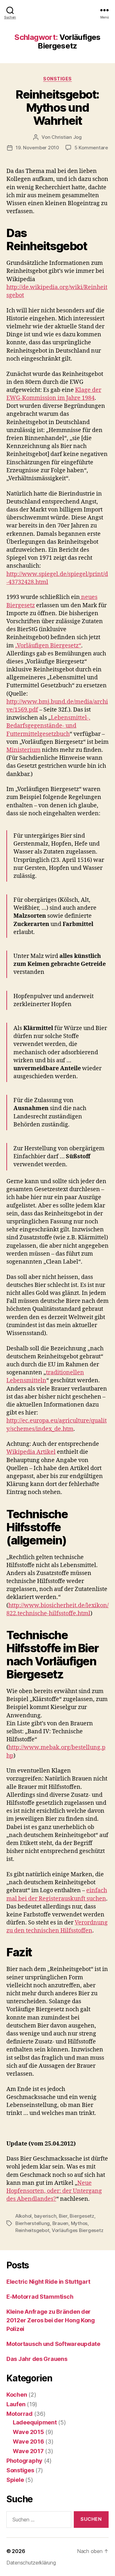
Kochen (17, 2395)
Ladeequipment (35, 2422)
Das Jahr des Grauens (37, 2359)
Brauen (60, 2223)
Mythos (79, 2223)
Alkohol (23, 2216)
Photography (24, 2461)
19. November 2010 (37, 148)
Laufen (16, 2404)
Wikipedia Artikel (31, 1452)
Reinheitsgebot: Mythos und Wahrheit (57, 108)
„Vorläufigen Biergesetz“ (48, 646)
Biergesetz (82, 2216)
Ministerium (23, 750)
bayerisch (45, 2216)
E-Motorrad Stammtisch (40, 2297)
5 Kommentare (91, 148)
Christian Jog (67, 137)
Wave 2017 (28, 2451)
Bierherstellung (33, 2223)
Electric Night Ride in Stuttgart (48, 2282)
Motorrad (19, 2414)
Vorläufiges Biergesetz (77, 2230)
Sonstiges (57, 79)
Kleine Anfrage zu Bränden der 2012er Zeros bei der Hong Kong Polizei (51, 2320)
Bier (63, 2216)
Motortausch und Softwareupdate (53, 2344)
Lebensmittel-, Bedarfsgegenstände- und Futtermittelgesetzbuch (48, 726)
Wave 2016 (28, 2442)
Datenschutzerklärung (31, 2563)
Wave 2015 (28, 2432)
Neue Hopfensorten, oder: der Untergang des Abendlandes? (54, 2191)
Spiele (15, 2480)
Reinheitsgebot (32, 2230)
